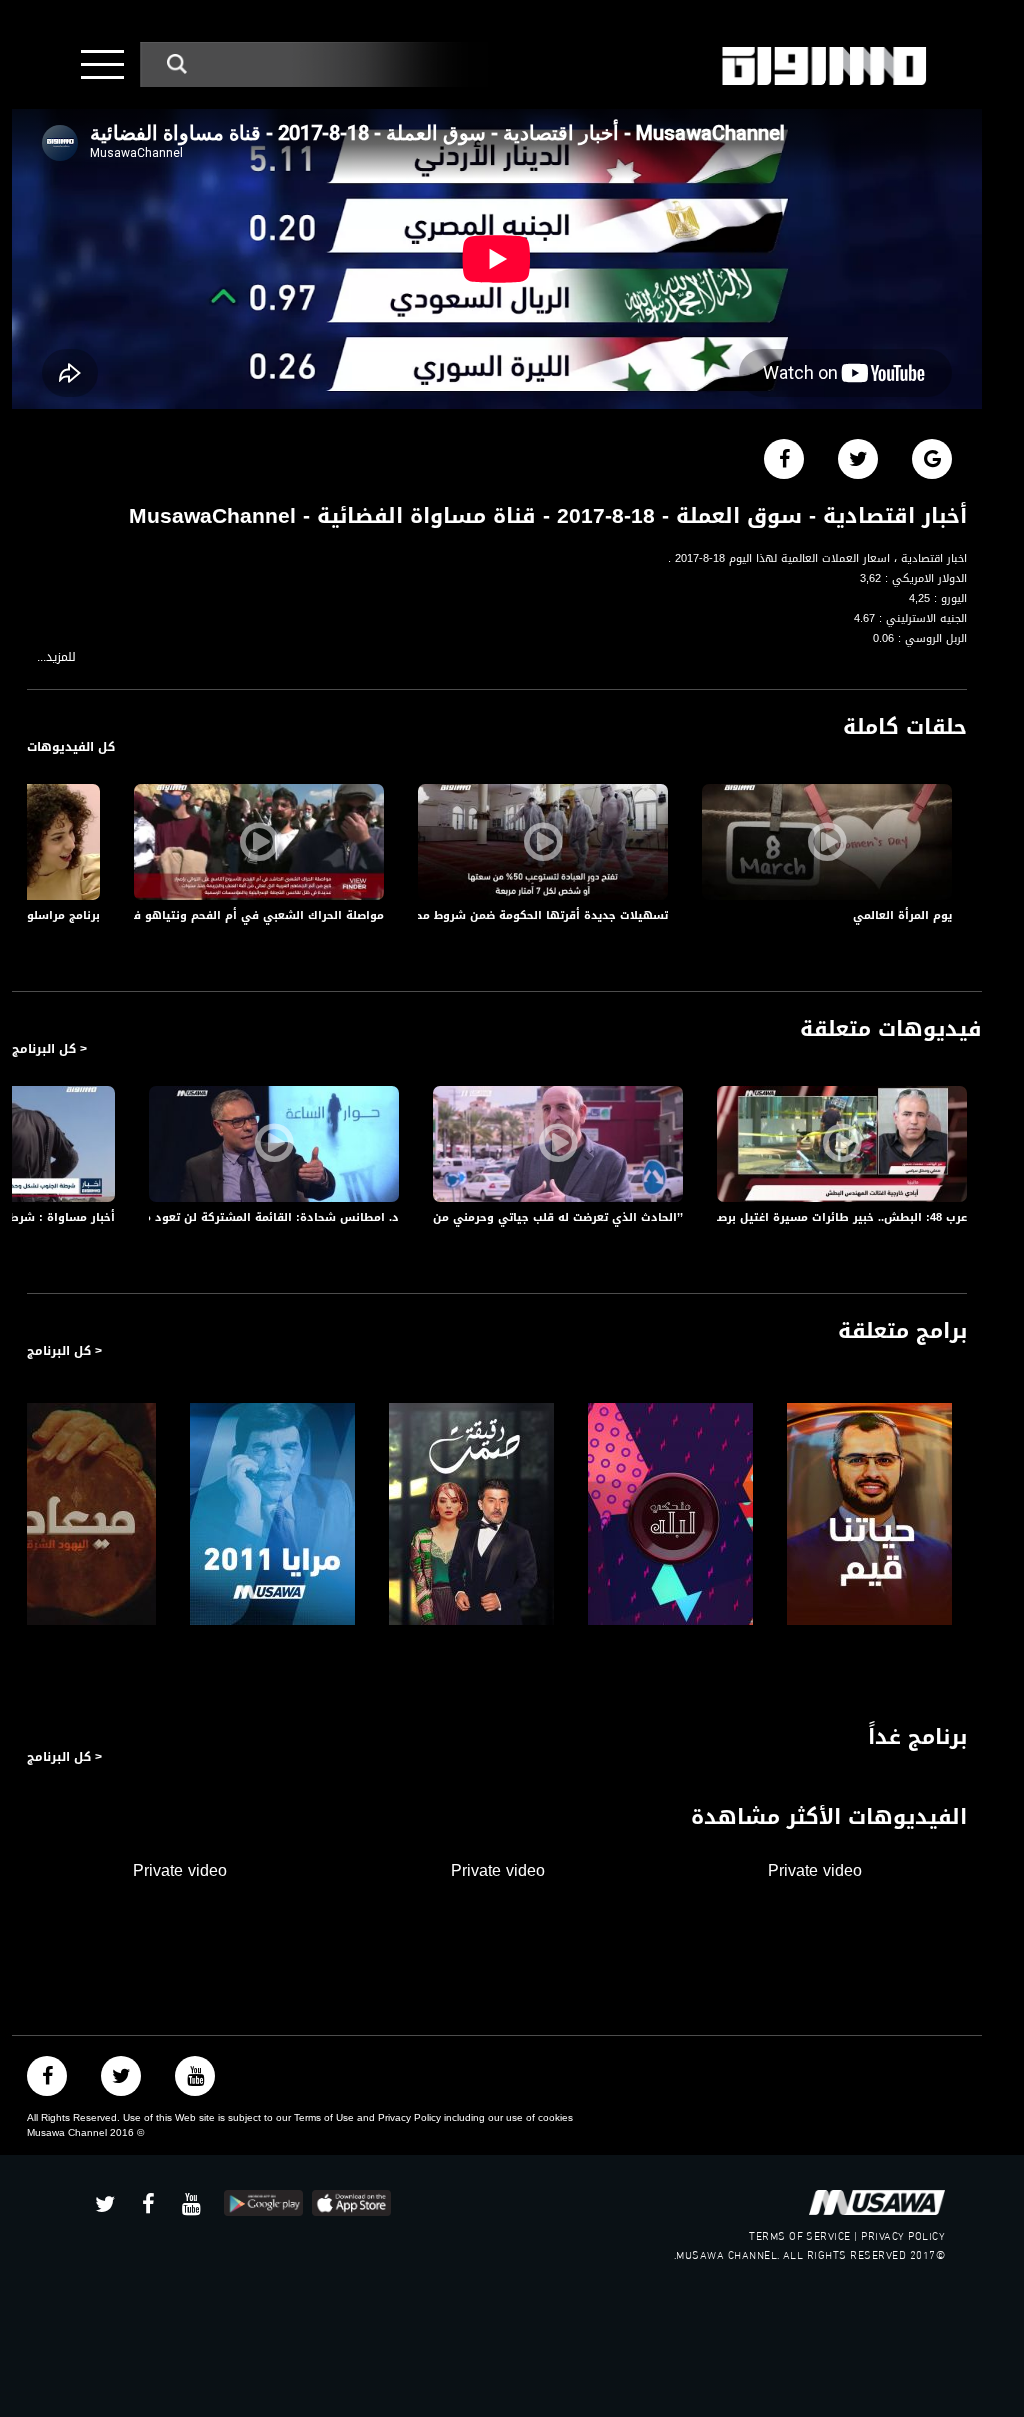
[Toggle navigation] (102, 64)
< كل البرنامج (49, 1049)
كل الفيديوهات (71, 747)
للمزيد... (56, 657)
